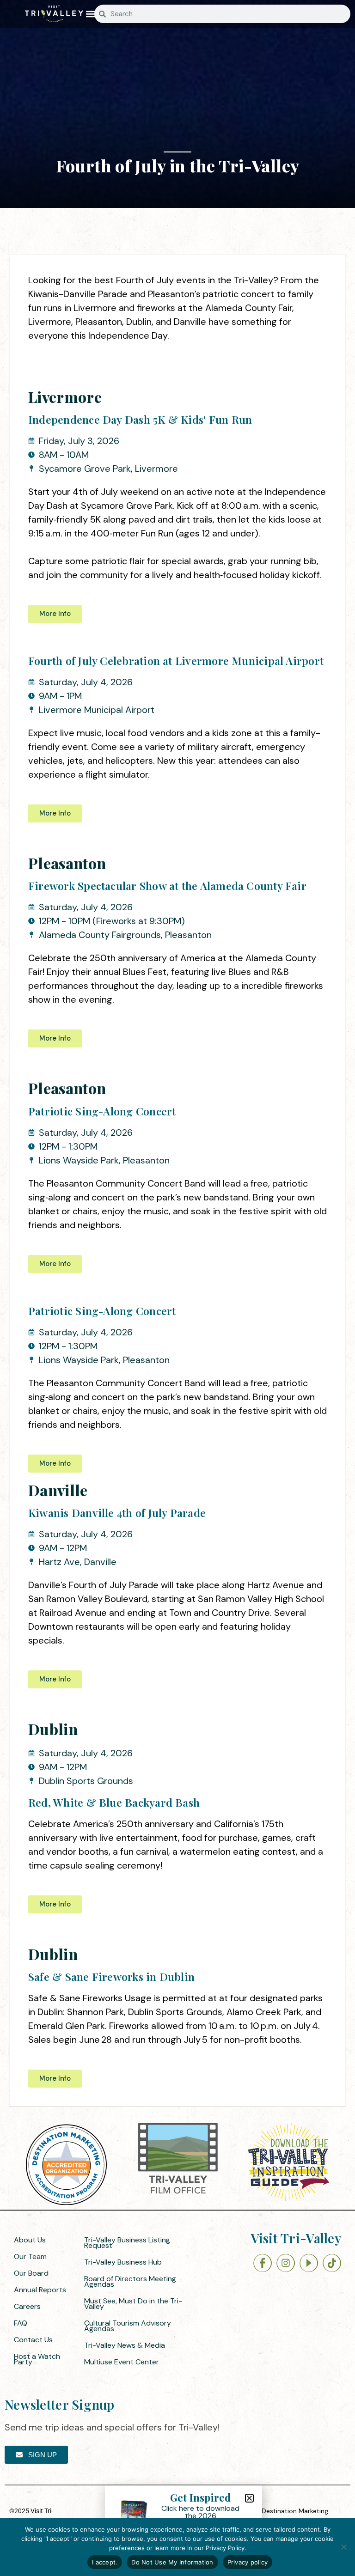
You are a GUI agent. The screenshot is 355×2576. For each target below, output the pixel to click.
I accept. (105, 2562)
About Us (30, 2240)
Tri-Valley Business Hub (123, 2262)
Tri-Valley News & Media (125, 2345)
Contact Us (33, 2340)
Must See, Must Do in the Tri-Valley (133, 2304)
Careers (27, 2306)
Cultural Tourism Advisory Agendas (128, 2326)
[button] (91, 14)
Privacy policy (248, 2562)
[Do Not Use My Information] (343, 2547)
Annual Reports (40, 2290)
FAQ (21, 2323)
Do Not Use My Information (172, 2562)
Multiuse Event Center (122, 2362)
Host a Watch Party (37, 2359)
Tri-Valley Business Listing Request (127, 2243)
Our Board (31, 2273)
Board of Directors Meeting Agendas (130, 2281)
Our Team (30, 2256)
